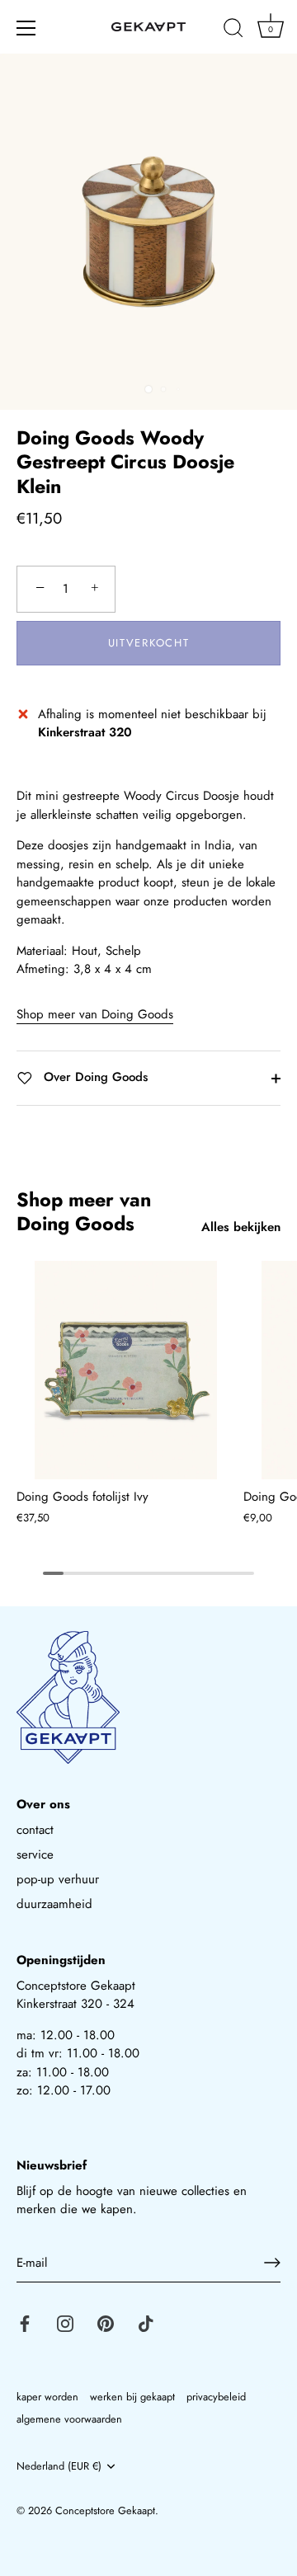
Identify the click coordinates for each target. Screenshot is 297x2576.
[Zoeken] (233, 31)
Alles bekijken (241, 1227)
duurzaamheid (54, 1904)
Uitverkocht (149, 643)
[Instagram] (65, 2322)
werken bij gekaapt (132, 2397)
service (35, 1854)
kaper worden (47, 2397)
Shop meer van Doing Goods (95, 1014)
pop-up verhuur (58, 1879)
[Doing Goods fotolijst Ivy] (126, 1370)
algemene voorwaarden (69, 2419)
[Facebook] (25, 2322)
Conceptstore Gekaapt (105, 2510)
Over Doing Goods (94, 1077)
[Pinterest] (106, 2322)
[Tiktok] (146, 2322)
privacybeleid (216, 2397)
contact (35, 1830)
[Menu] (26, 28)
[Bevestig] (272, 2263)
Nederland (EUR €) (59, 2466)
